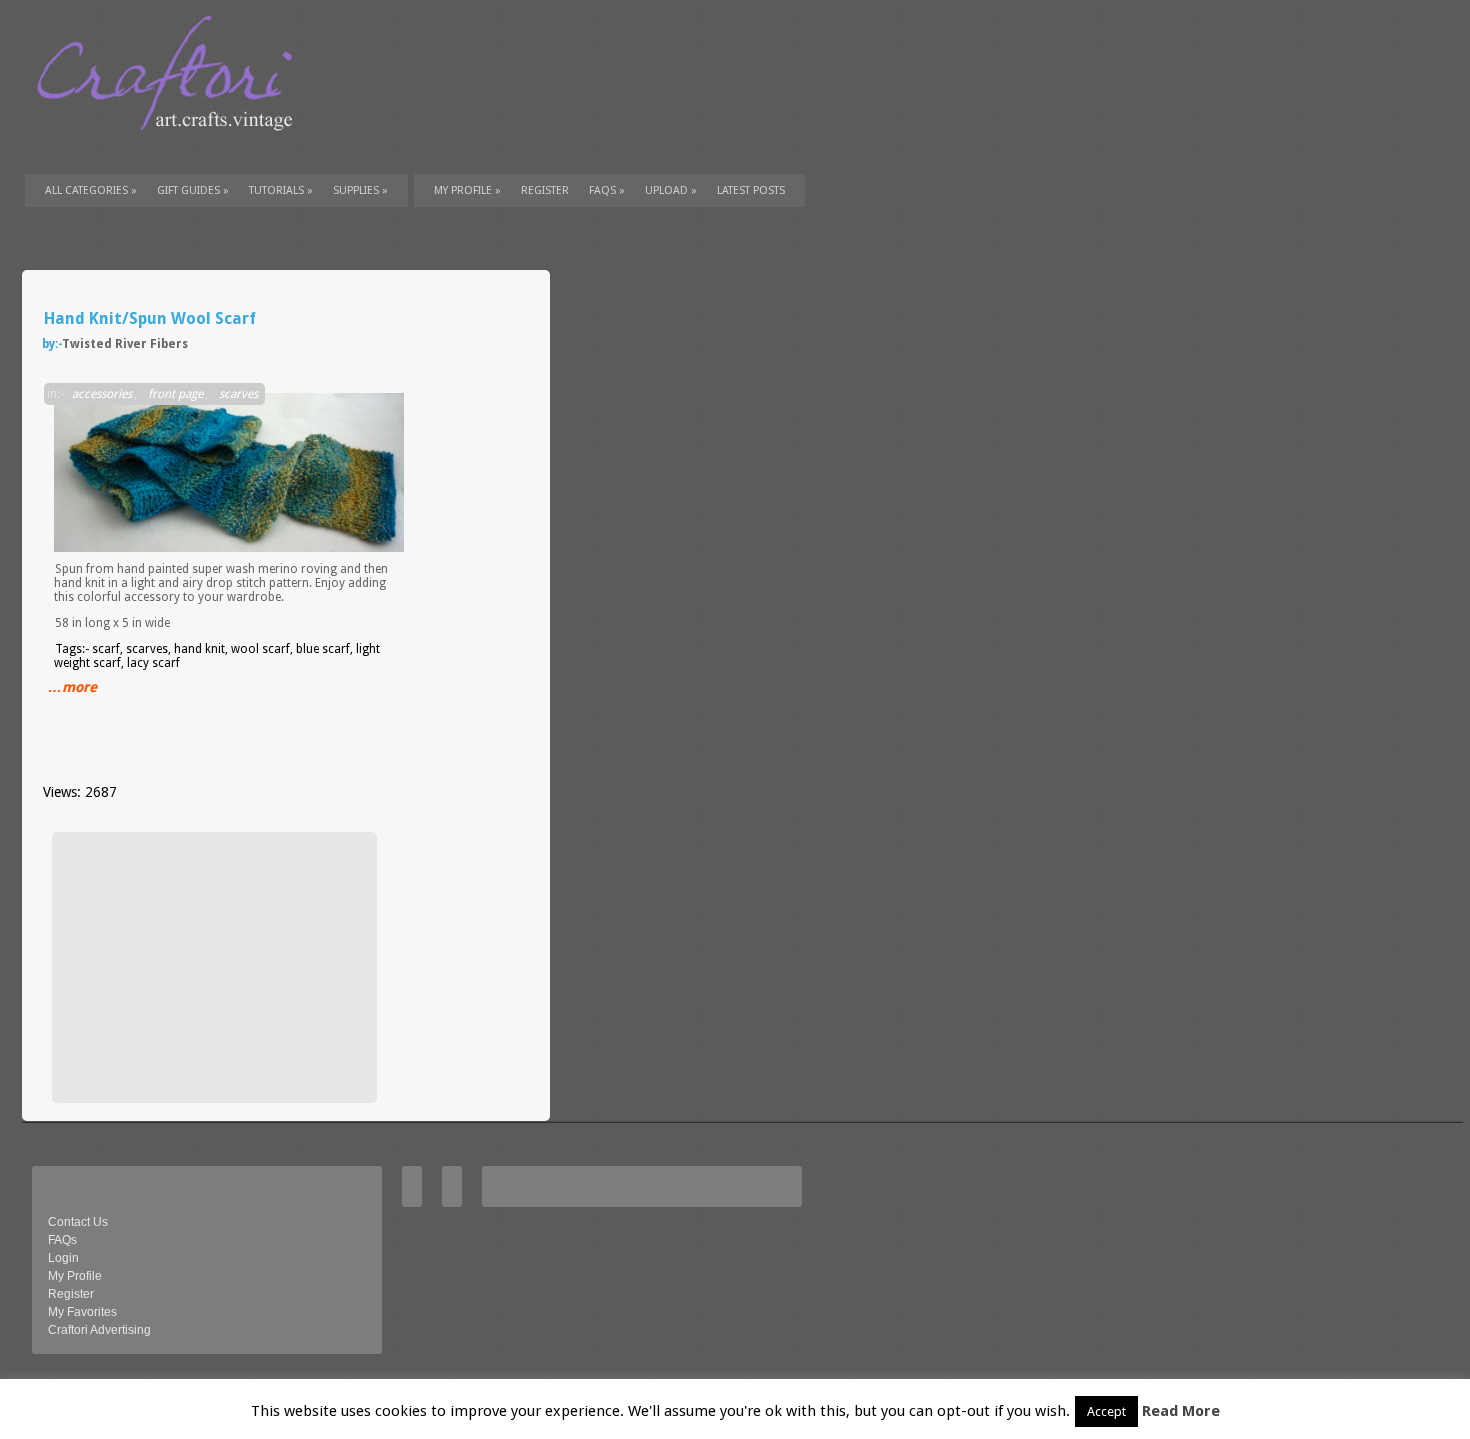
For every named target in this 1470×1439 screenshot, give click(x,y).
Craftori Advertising (99, 1330)
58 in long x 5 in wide (112, 623)
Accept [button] (1106, 1411)
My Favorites (82, 1312)
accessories (102, 394)
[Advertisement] (212, 967)
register (545, 190)
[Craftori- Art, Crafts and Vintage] (172, 149)
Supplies (360, 190)
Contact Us (78, 1222)
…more (72, 687)
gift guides (193, 190)
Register (71, 1294)
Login (63, 1258)
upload (671, 190)
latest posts (751, 190)
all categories (91, 190)
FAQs (607, 190)
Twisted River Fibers (125, 344)
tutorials (281, 190)
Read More (1181, 1411)
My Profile (467, 190)
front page (175, 394)
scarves (238, 394)
